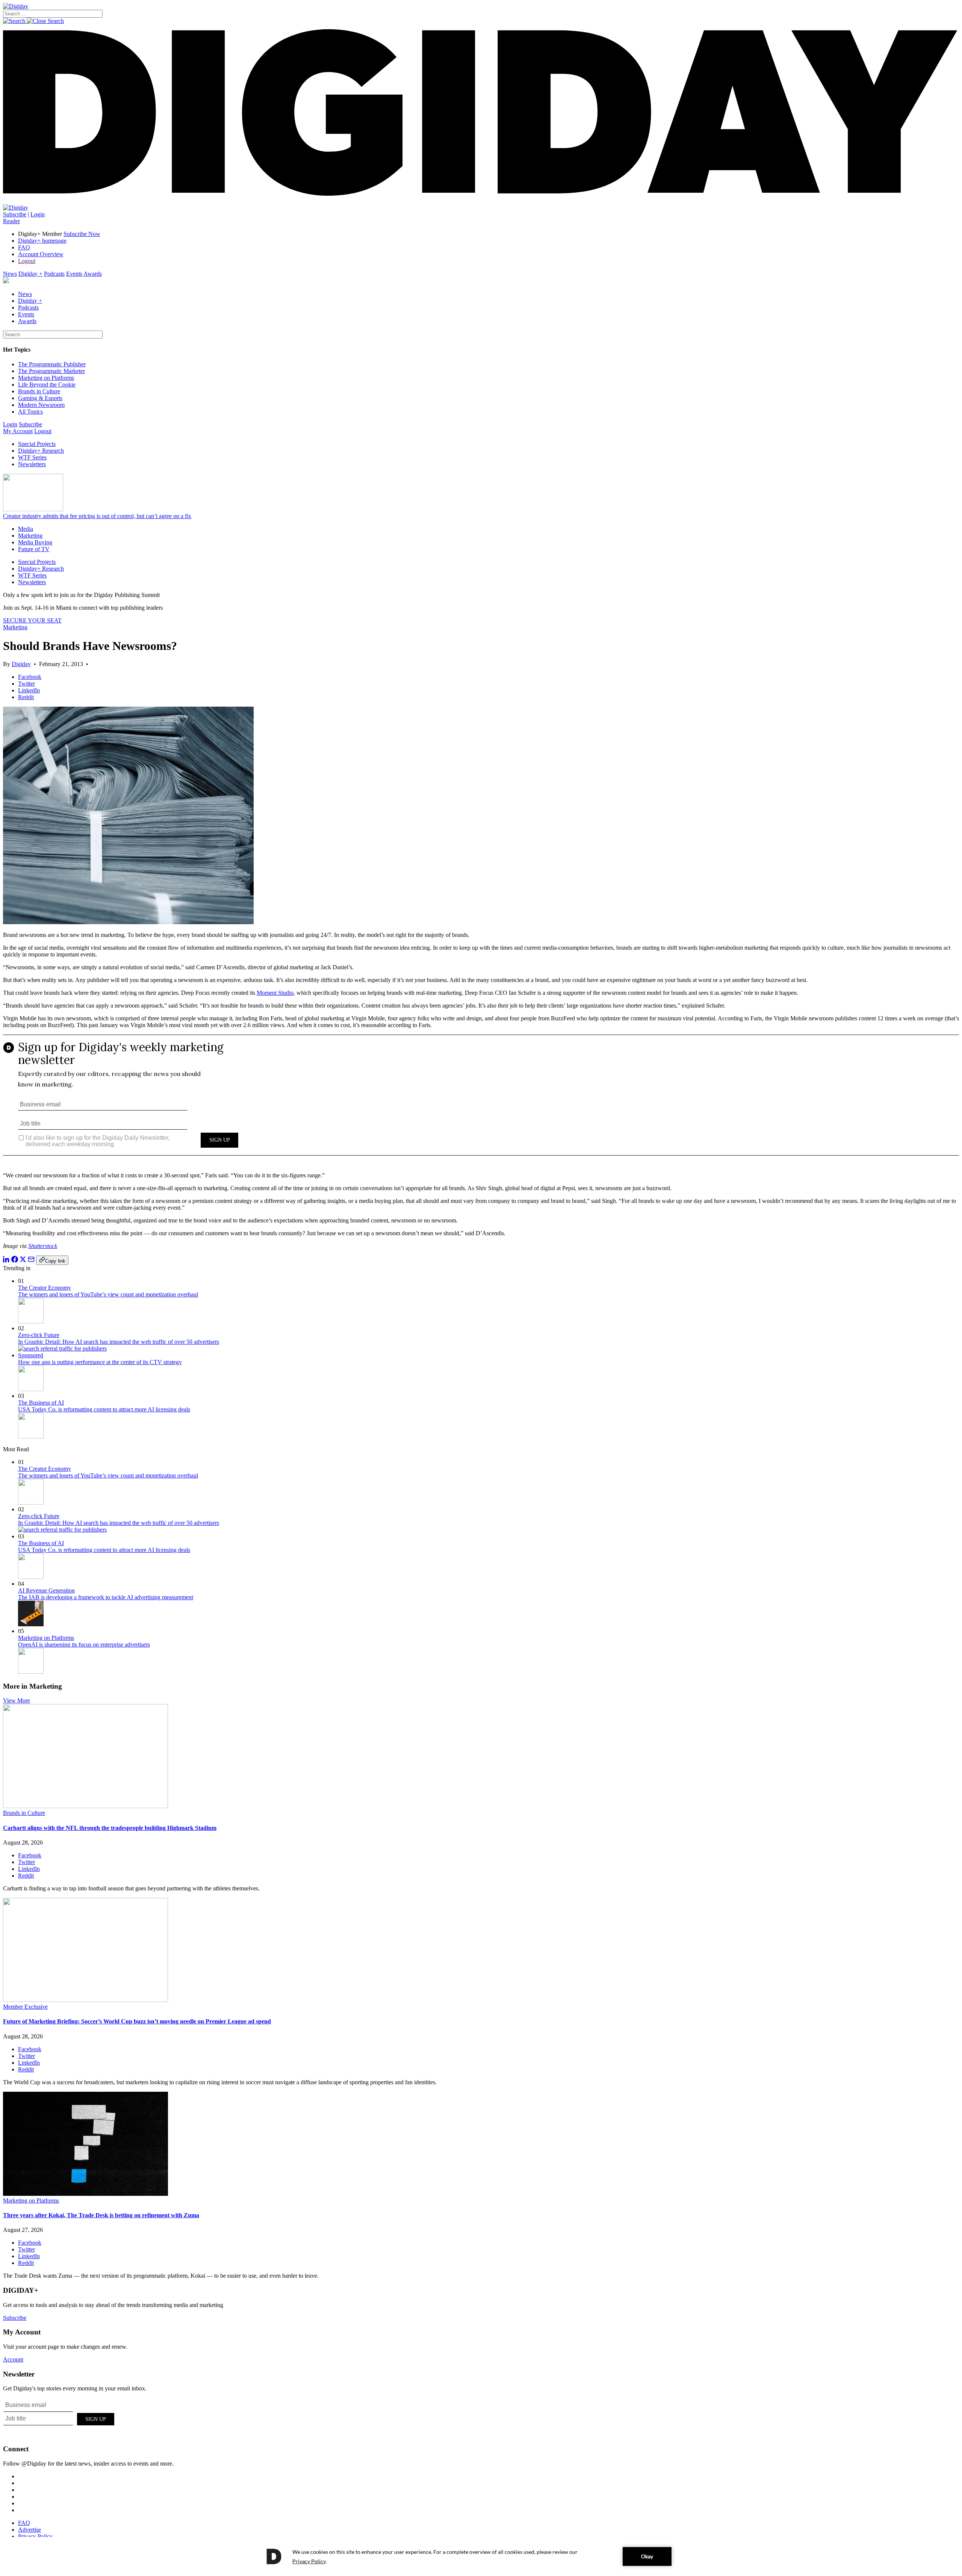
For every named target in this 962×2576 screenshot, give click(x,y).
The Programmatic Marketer (51, 371)
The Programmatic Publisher (52, 364)
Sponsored (31, 1355)
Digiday (21, 664)
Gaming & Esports (40, 398)
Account (13, 2359)
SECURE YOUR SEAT (32, 620)
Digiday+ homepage (42, 241)
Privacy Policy (35, 2536)
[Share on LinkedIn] (6, 1261)
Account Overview (41, 254)
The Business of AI (41, 1403)
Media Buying (35, 542)
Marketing (30, 536)
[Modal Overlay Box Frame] (481, 1100)
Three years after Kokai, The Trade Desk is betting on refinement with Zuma (101, 2215)
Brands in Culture (39, 391)
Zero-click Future (39, 1335)
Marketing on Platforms (46, 378)
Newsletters (32, 464)
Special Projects (37, 444)
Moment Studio (275, 993)
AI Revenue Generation (46, 1590)
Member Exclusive (25, 2007)
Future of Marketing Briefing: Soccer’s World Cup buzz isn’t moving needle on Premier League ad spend (137, 2021)
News (10, 274)
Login (38, 214)
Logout (27, 261)
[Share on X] (23, 1261)
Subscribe (15, 214)
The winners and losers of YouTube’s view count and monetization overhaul (108, 1294)
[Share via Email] (31, 1261)
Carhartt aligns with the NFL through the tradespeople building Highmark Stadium (110, 1828)
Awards (93, 274)
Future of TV (34, 549)
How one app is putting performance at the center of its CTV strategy (100, 1362)
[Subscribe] (16, 208)
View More (17, 1700)
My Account (18, 431)
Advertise (29, 2530)
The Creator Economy (45, 1288)
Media (26, 529)
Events (74, 274)
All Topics (30, 412)
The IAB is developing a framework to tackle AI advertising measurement (106, 1597)
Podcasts (54, 274)
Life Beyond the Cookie (47, 385)
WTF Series (32, 457)
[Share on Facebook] (15, 1261)
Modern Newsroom (41, 405)
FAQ (24, 247)
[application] (481, 2556)
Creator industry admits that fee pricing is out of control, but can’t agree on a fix (97, 516)
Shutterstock (43, 1246)
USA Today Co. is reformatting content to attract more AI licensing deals (104, 1409)
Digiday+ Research (41, 451)
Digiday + (30, 274)
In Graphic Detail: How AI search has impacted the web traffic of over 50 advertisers (119, 1342)
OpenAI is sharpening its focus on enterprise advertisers (84, 1645)
